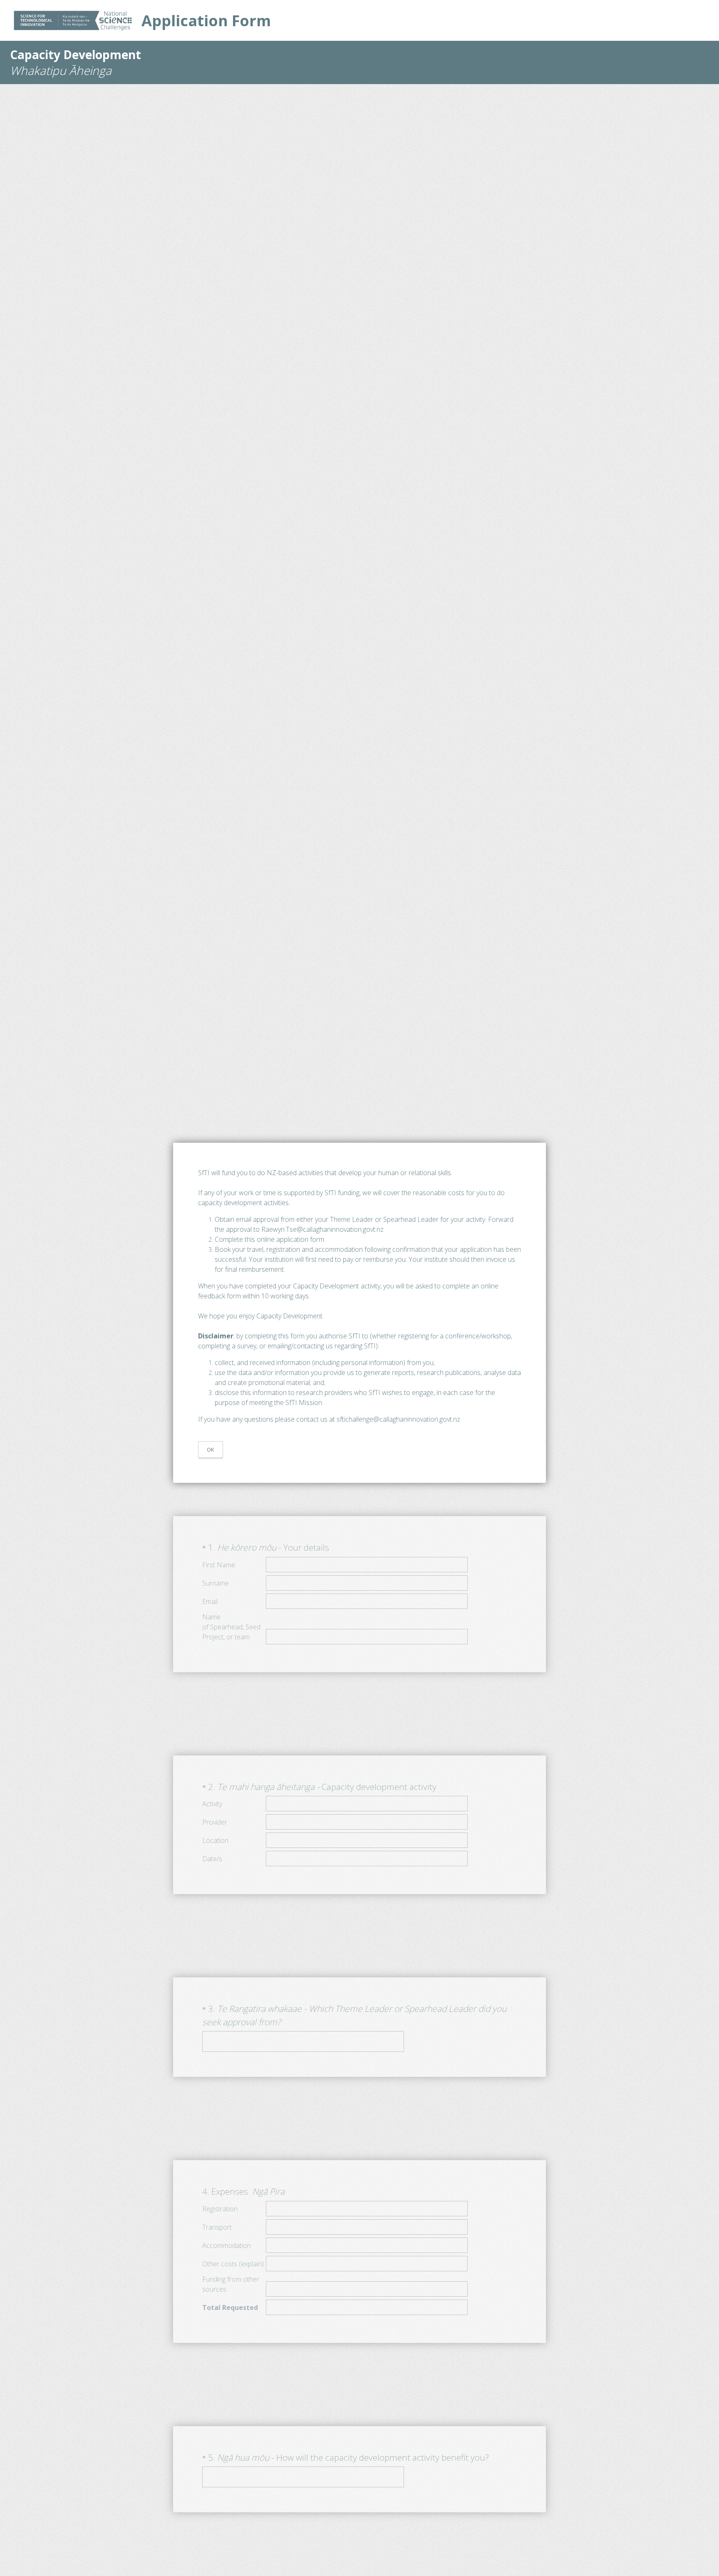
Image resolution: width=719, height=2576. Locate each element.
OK (211, 1450)
